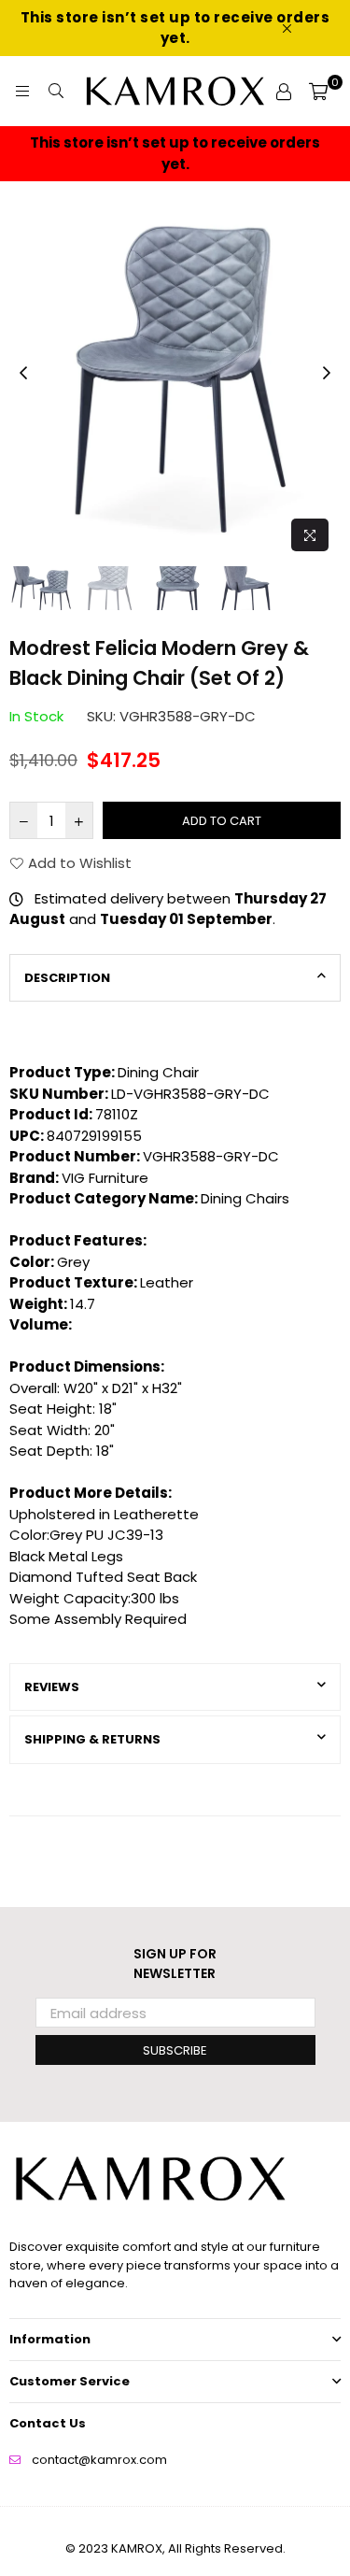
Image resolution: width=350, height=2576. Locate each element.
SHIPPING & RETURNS (92, 1739)
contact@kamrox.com (99, 2460)
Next (327, 374)
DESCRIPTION (67, 978)
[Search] (56, 92)
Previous (23, 374)
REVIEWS (52, 1687)
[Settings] (284, 92)
